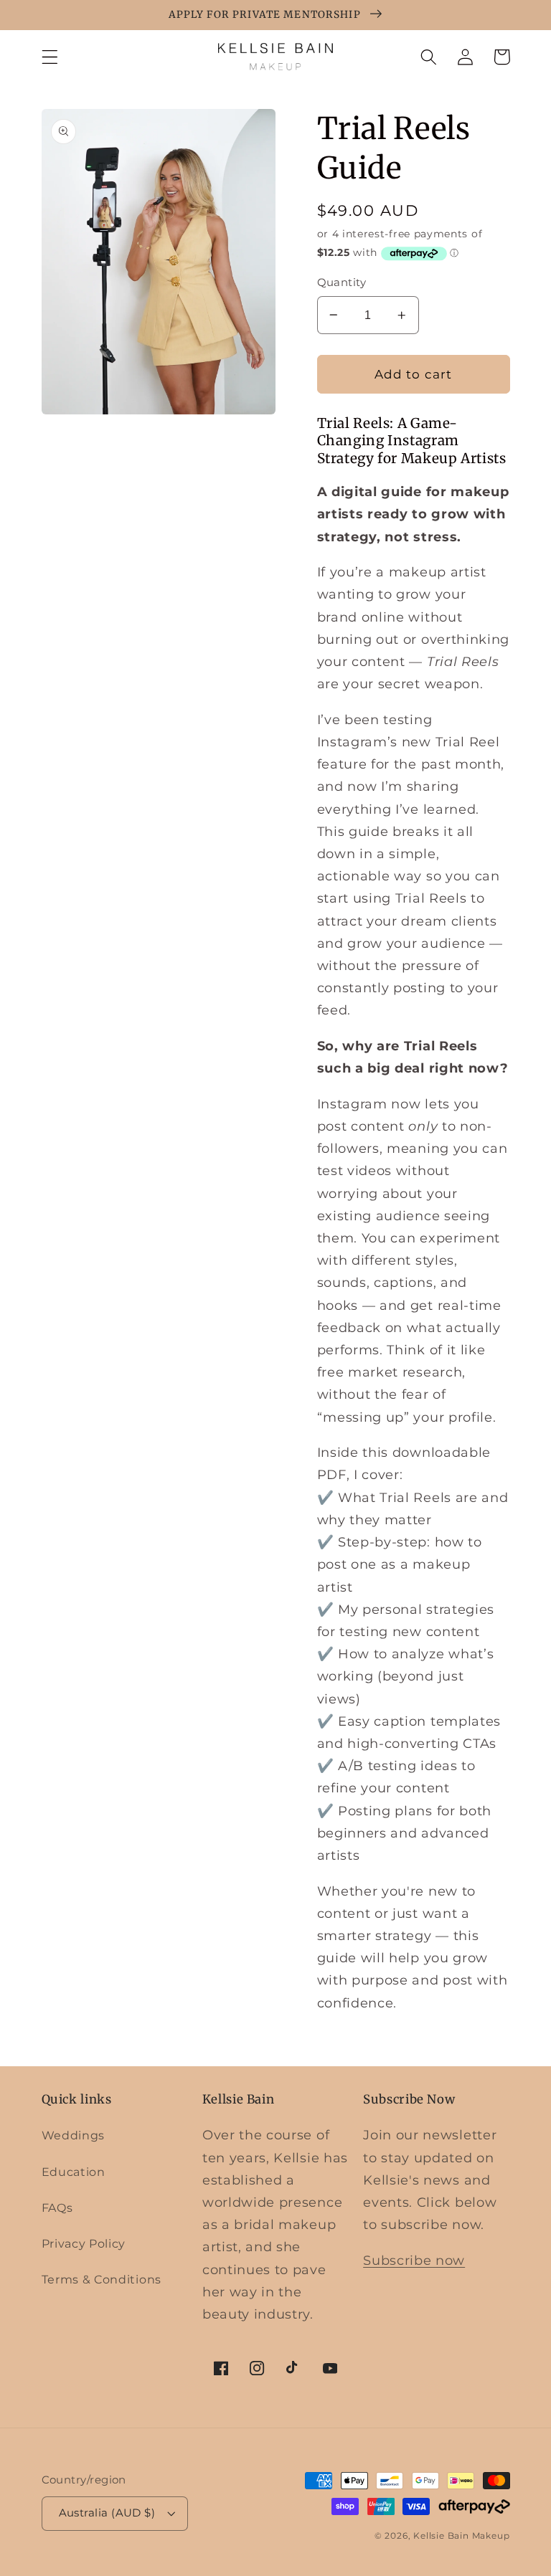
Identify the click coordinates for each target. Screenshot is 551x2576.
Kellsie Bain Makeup (461, 2536)
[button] (50, 57)
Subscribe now (414, 2260)
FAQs (57, 2207)
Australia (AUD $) (107, 2513)
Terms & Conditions (102, 2279)
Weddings (74, 2135)
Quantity (342, 282)
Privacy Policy (84, 2243)
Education (74, 2172)
